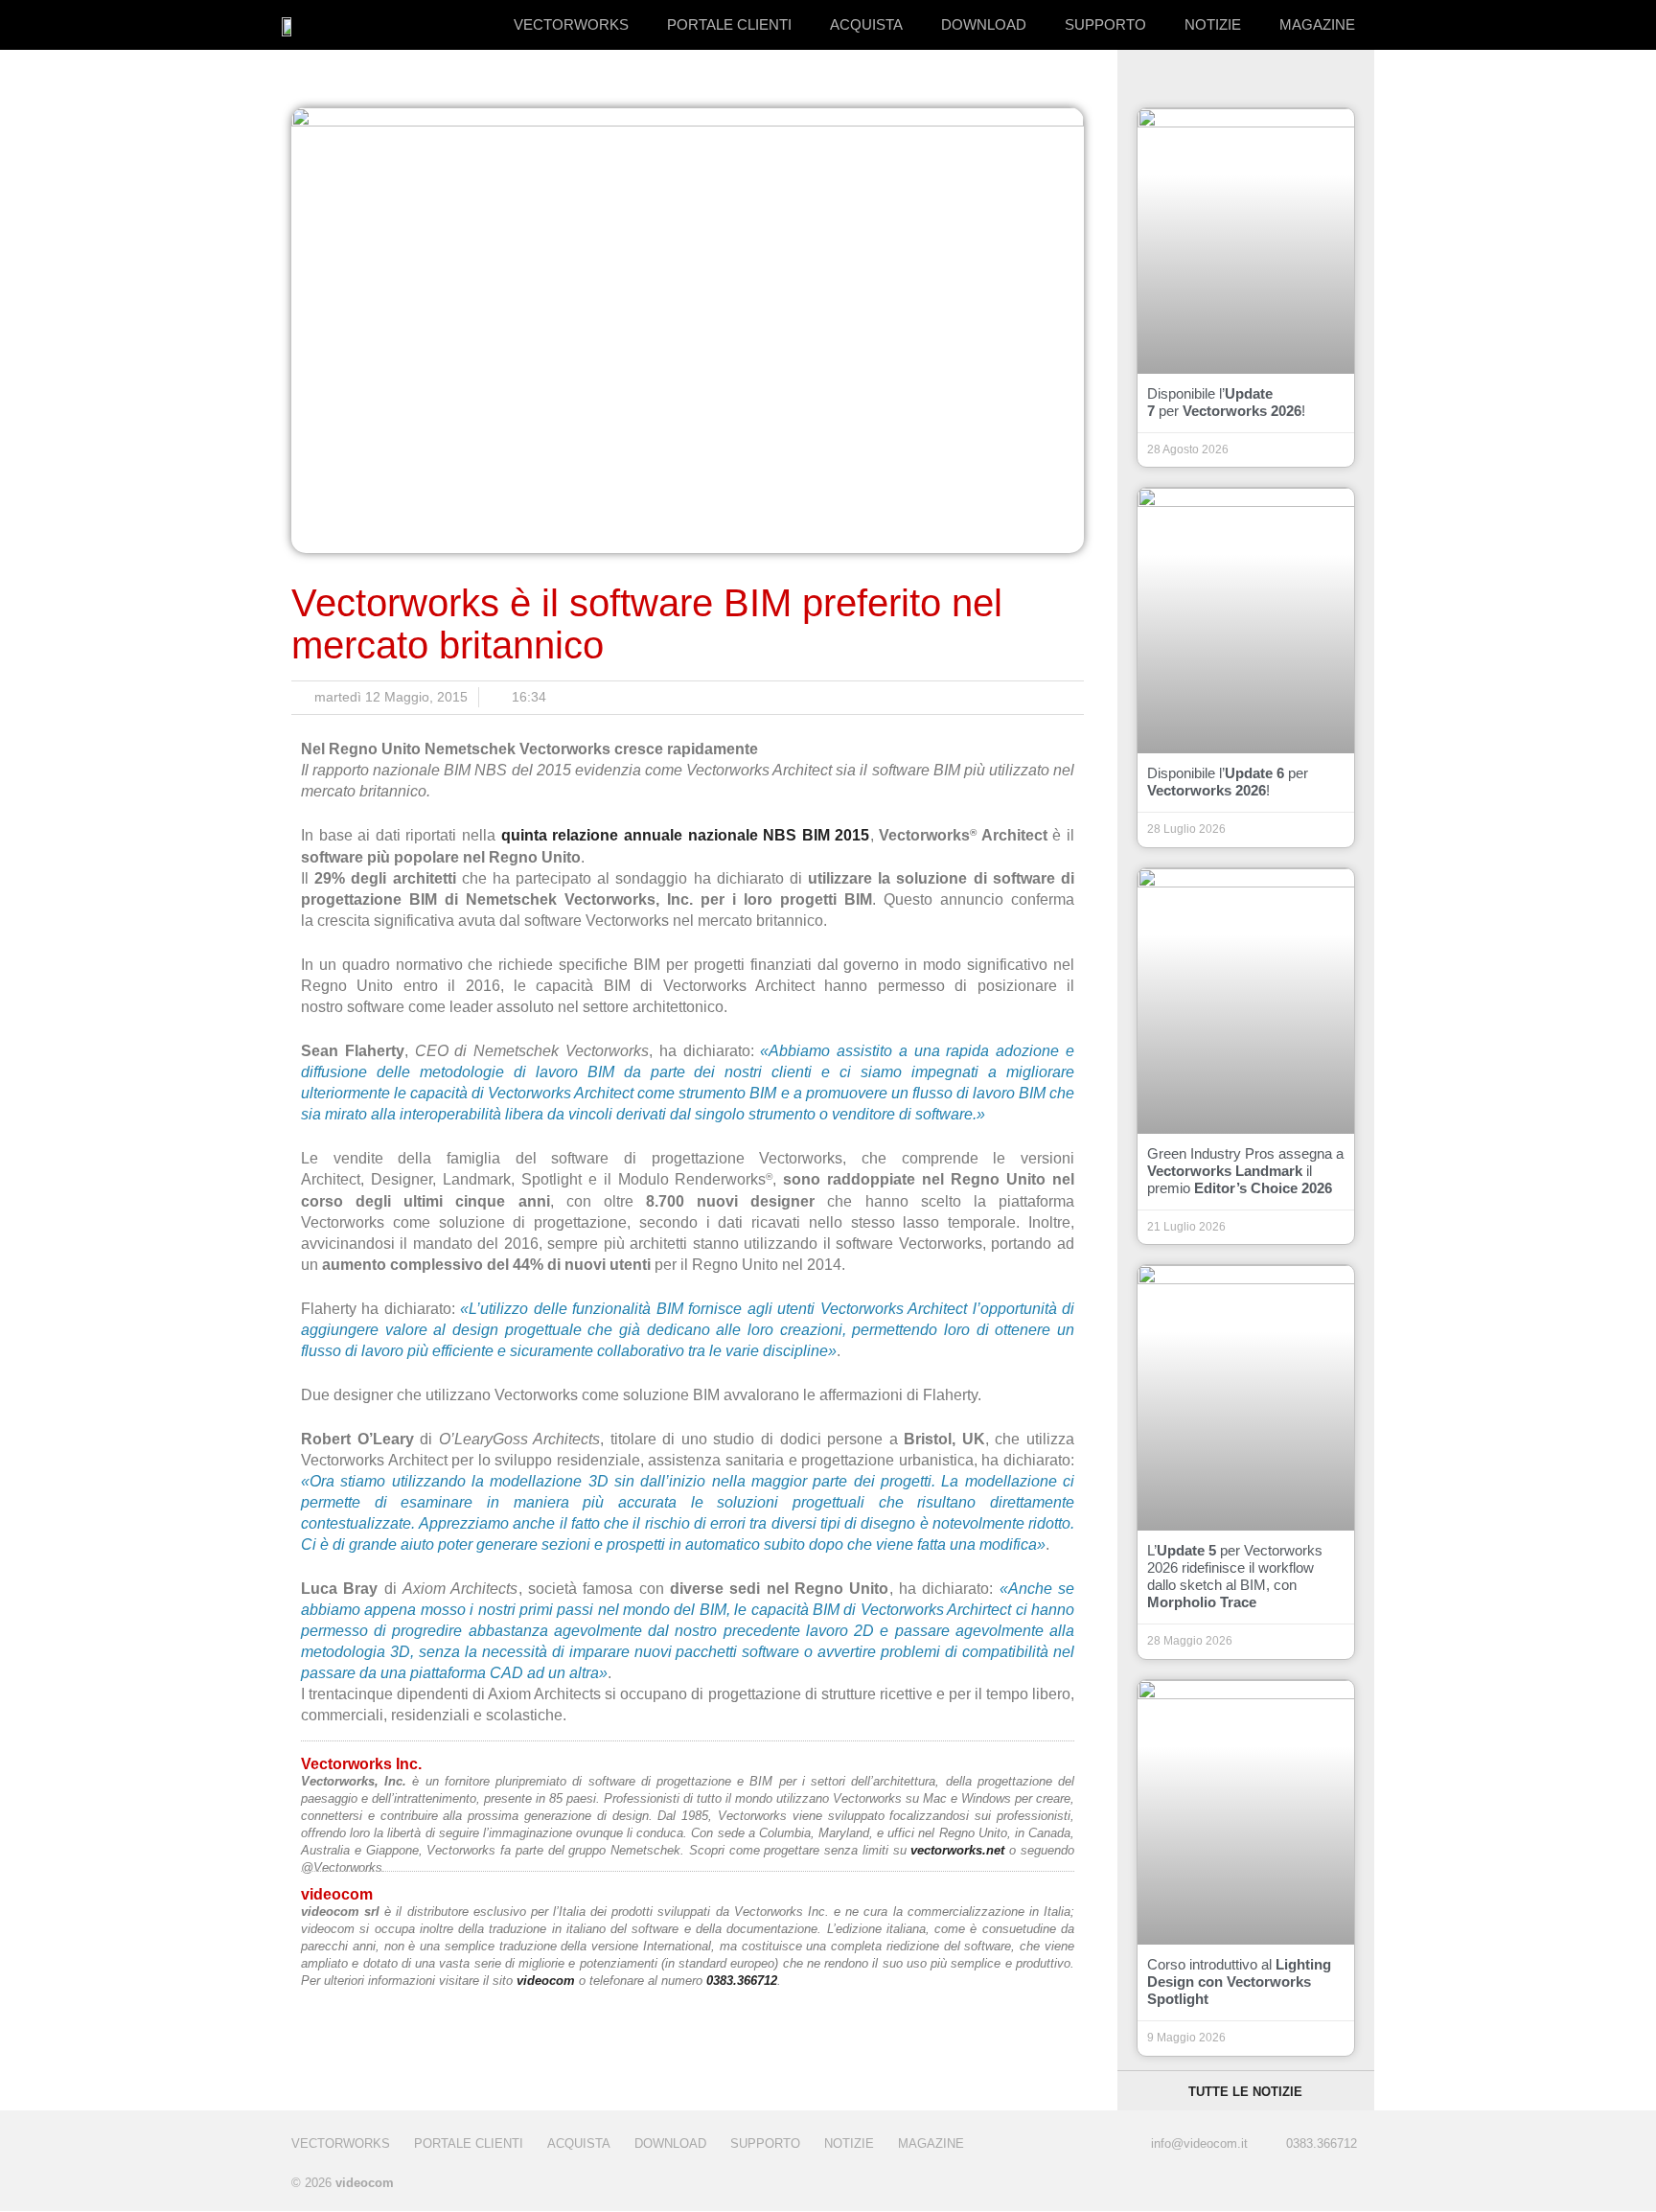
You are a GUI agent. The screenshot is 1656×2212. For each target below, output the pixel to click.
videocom (546, 1981)
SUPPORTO (1105, 24)
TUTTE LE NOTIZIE (1245, 2092)
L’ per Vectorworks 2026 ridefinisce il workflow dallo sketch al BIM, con (1235, 1576)
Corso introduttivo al (1239, 1982)
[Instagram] (1310, 2185)
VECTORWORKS (571, 24)
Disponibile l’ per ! (1226, 402)
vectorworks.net (957, 1850)
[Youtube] (1348, 2185)
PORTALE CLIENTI (729, 24)
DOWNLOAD (984, 24)
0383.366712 (742, 1981)
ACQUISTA (866, 24)
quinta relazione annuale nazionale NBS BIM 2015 (686, 835)
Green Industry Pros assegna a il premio (1245, 1171)
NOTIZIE (1213, 24)
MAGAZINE (1317, 24)
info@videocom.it (1199, 2143)
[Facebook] (1271, 2185)
